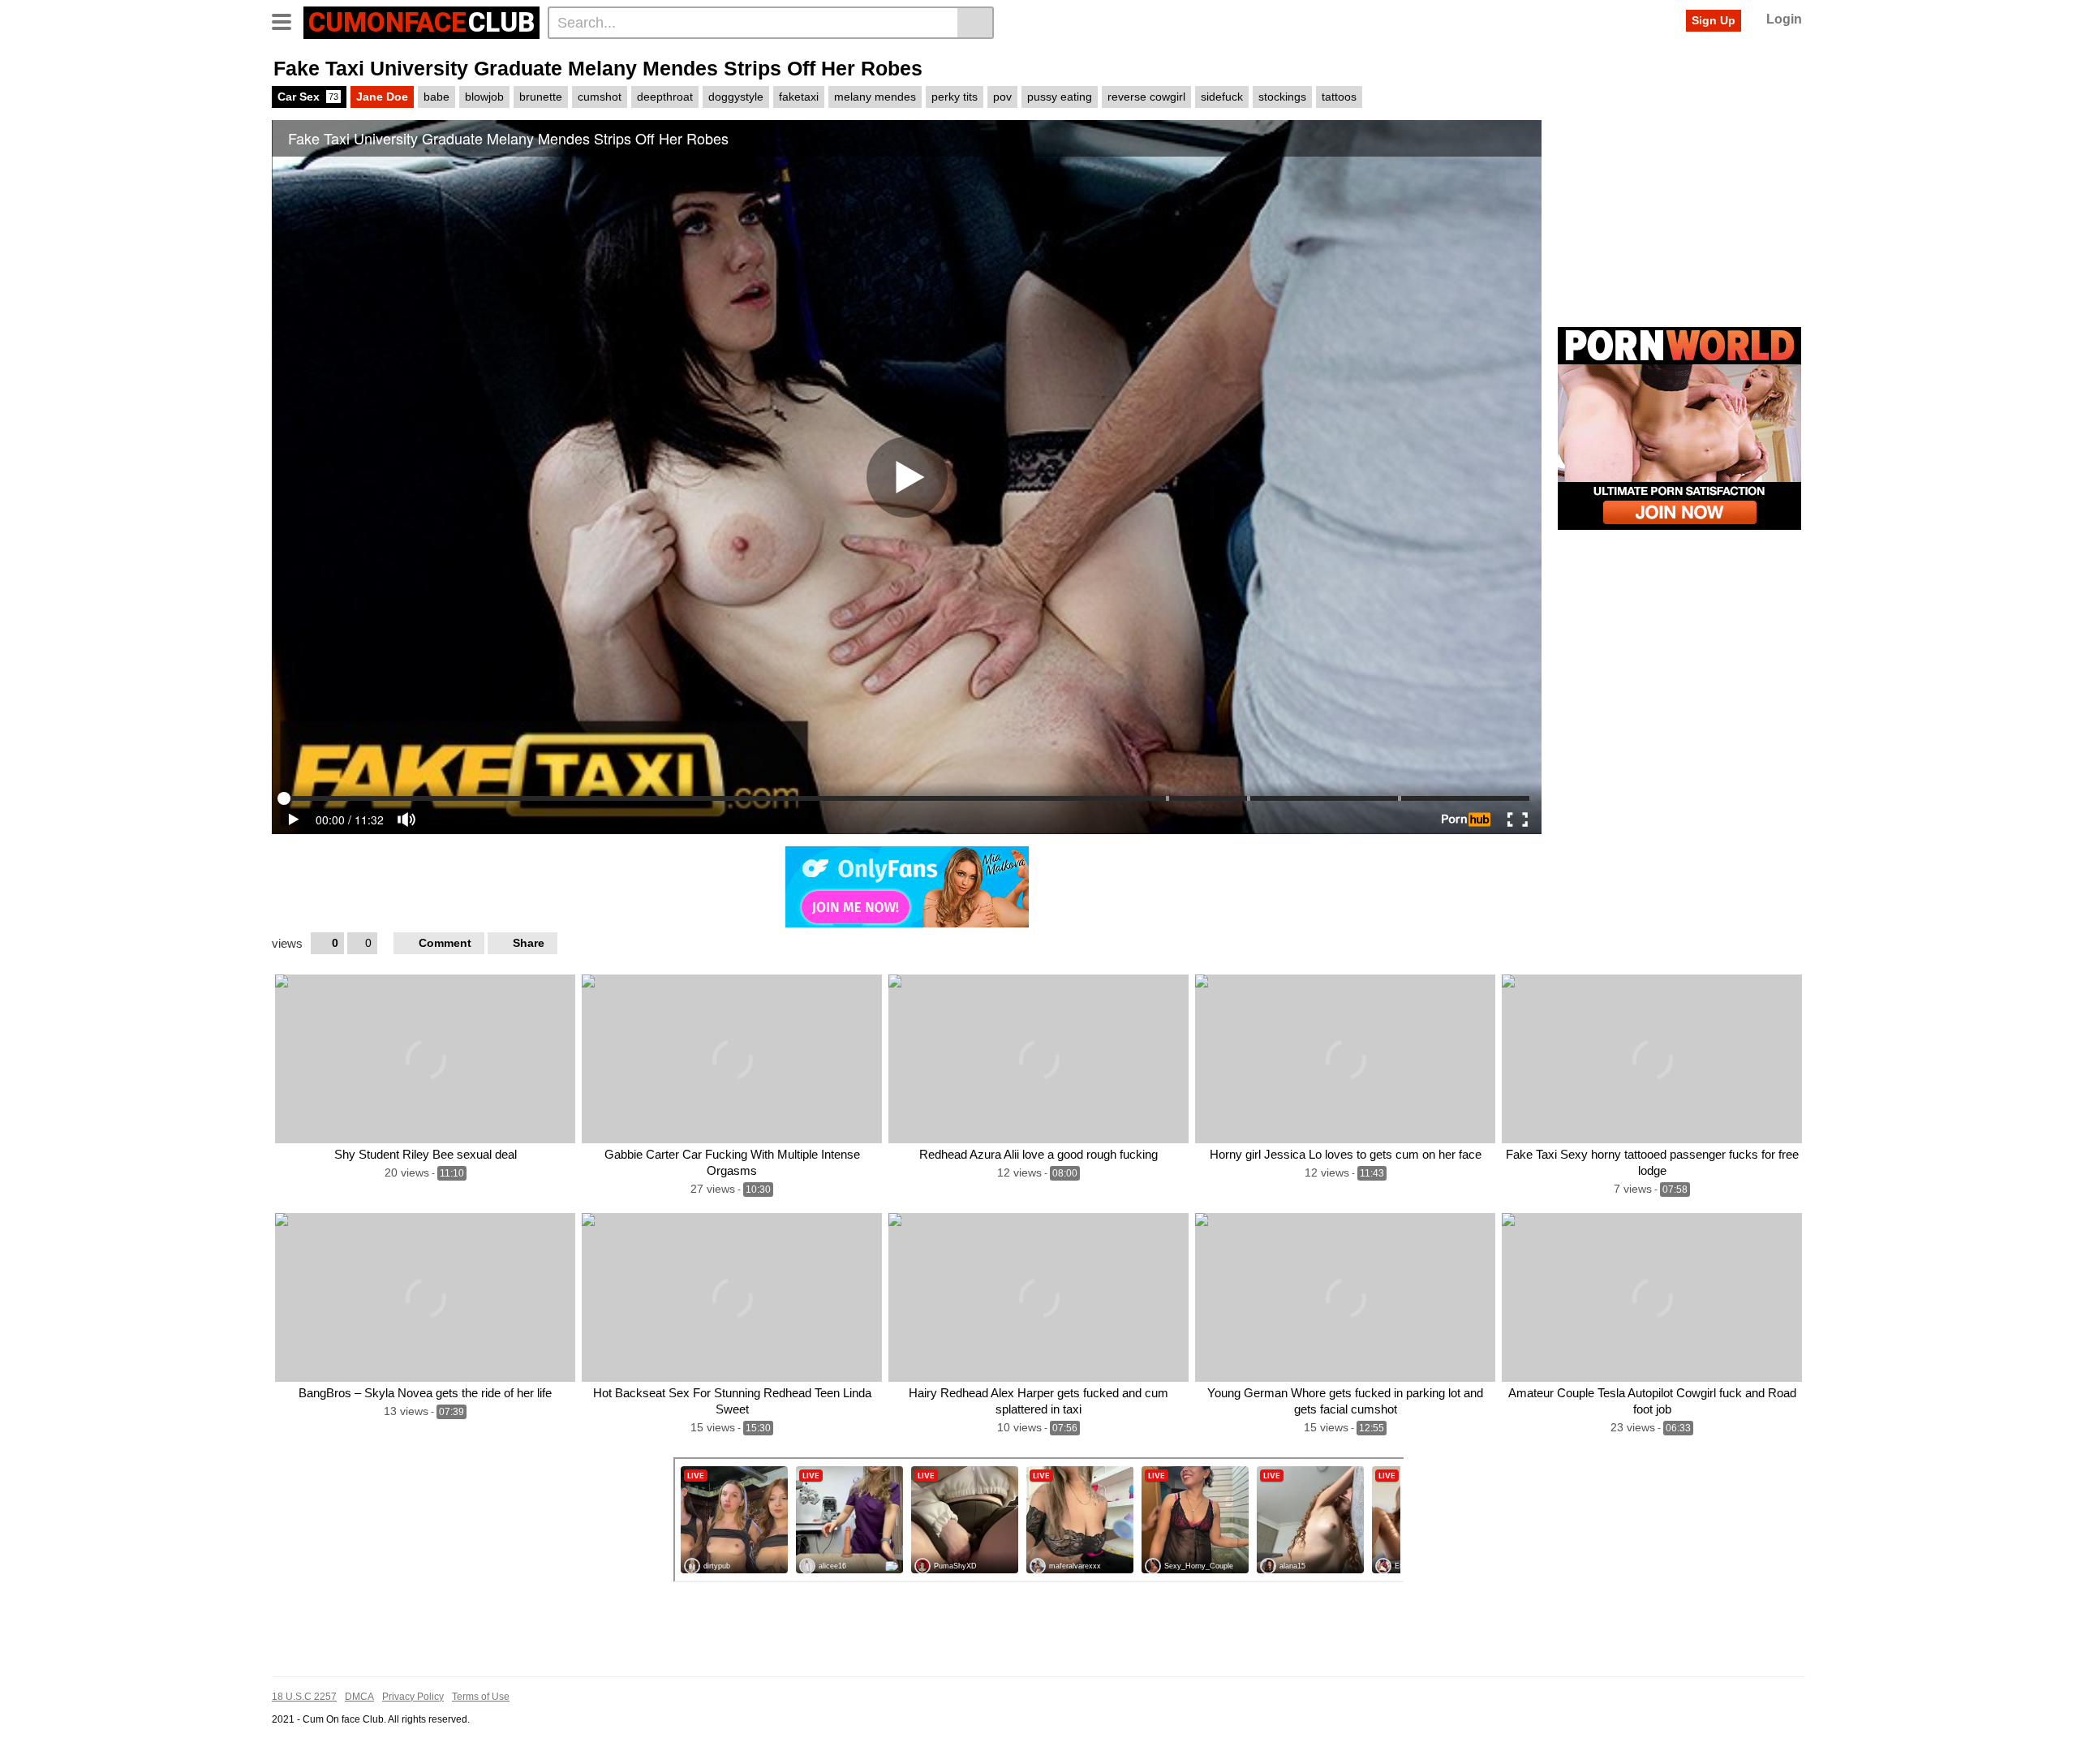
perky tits (955, 97)
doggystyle (736, 97)
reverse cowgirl (1146, 97)
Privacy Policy (413, 1697)
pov (1002, 97)
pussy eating (1060, 97)
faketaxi (799, 97)
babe (436, 97)
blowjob (484, 97)
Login (1784, 19)
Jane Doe (382, 97)
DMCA (359, 1697)
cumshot (600, 97)
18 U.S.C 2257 (304, 1697)
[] (976, 23)
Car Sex (308, 97)
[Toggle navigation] (288, 20)
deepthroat (665, 97)
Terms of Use (481, 1697)
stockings (1282, 97)
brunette (541, 97)
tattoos (1339, 97)
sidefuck (1222, 97)
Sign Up (1714, 20)
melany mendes (875, 97)
